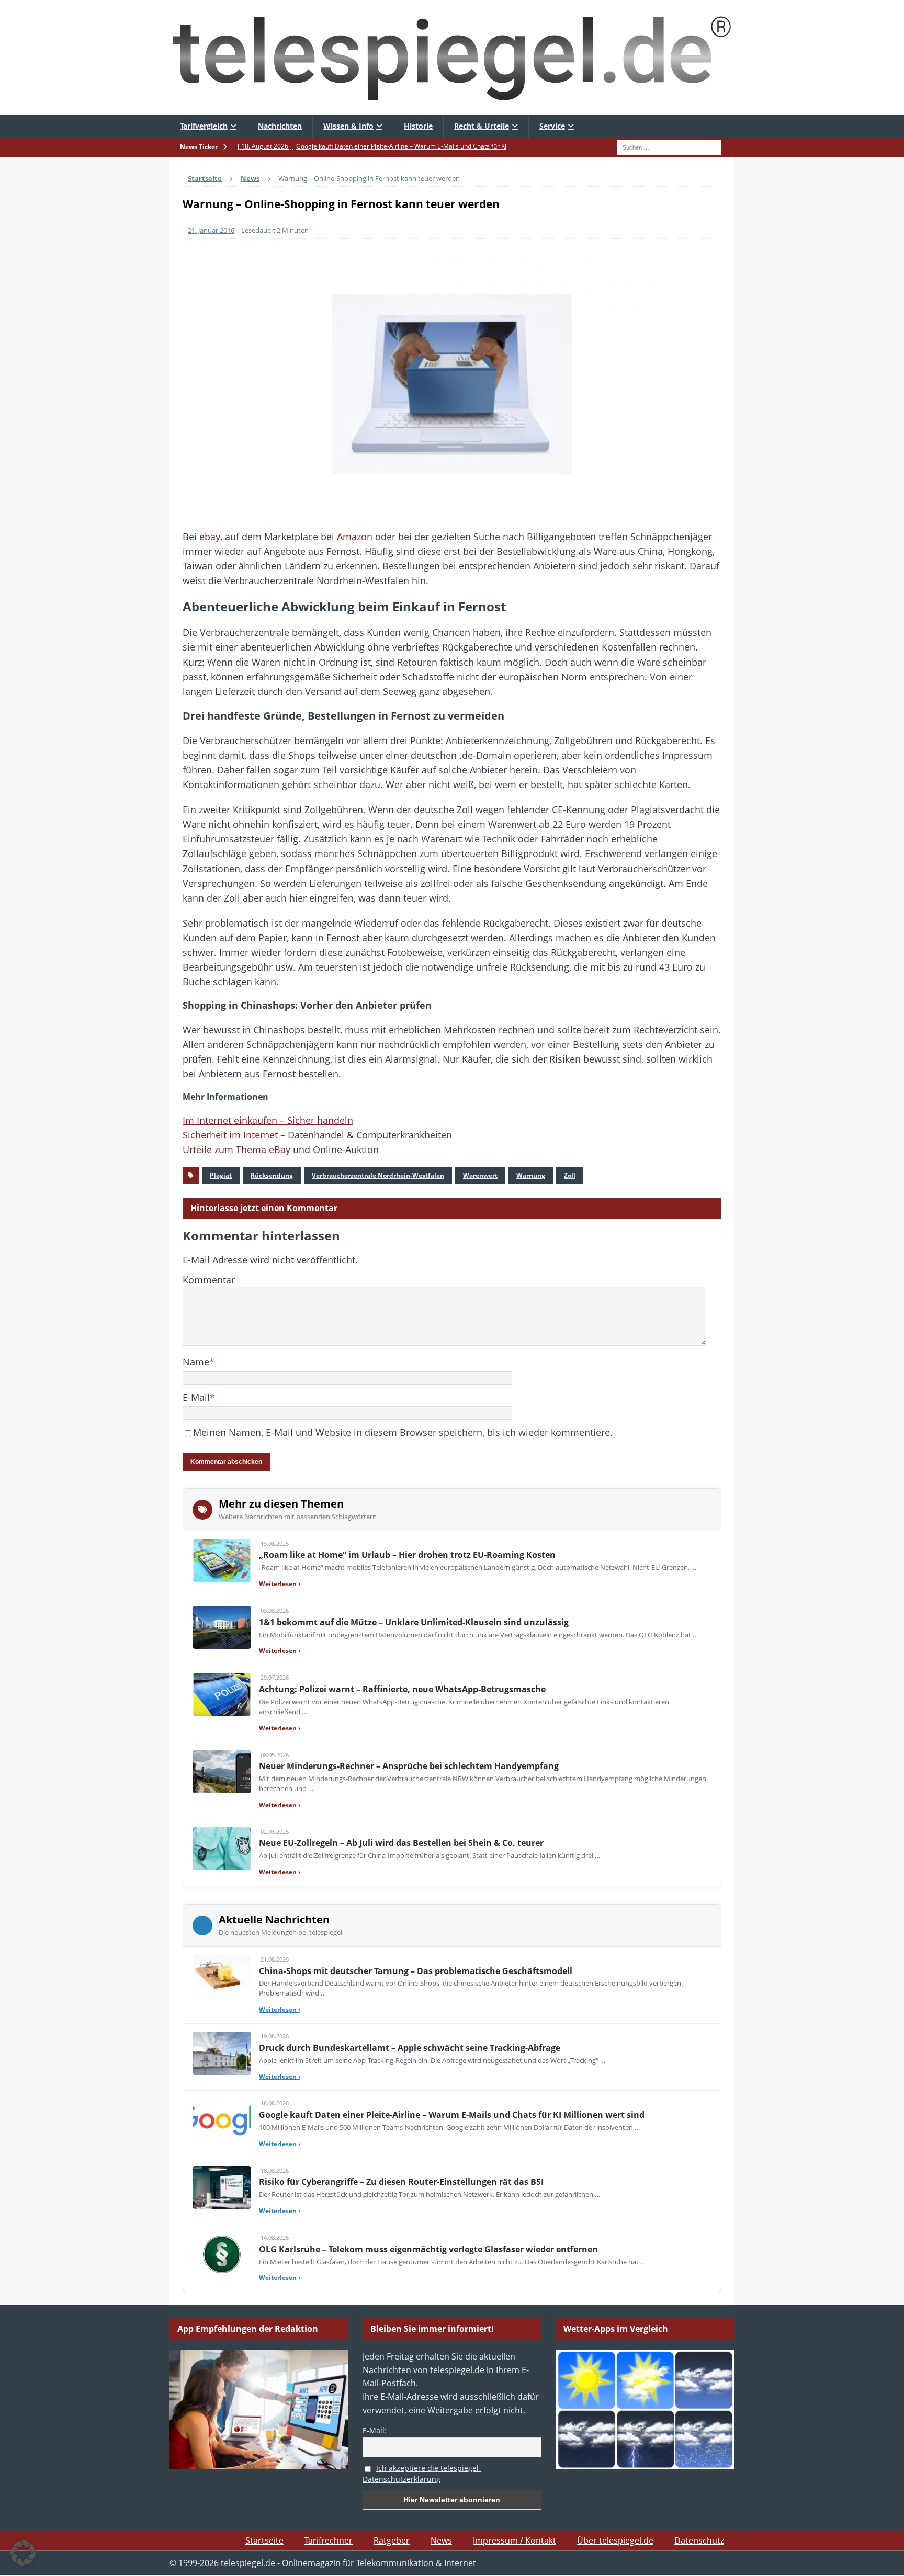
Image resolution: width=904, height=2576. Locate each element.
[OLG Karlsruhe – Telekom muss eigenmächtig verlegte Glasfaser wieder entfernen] (222, 2254)
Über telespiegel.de (615, 2540)
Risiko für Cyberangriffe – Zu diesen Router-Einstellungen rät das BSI (401, 2182)
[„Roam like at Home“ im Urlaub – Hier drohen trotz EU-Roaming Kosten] (222, 1560)
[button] (23, 2553)
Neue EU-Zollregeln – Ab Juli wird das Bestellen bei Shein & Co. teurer (401, 1843)
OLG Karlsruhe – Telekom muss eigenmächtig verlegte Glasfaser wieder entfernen (428, 2249)
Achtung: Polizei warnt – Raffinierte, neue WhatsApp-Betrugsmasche (402, 1689)
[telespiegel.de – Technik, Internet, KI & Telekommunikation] (452, 58)
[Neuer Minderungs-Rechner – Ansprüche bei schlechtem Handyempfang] (222, 1772)
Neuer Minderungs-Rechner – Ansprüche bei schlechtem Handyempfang (409, 1766)
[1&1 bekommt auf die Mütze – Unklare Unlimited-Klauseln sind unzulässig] (222, 1627)
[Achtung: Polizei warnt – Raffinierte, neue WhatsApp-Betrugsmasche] (222, 1694)
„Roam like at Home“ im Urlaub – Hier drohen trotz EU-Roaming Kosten (407, 1555)
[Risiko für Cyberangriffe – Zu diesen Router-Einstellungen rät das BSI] (222, 2187)
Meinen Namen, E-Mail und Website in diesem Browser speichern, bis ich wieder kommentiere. (403, 1432)
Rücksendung (272, 1175)
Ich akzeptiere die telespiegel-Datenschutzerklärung (422, 2474)
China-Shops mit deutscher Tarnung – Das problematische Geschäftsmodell (416, 1971)
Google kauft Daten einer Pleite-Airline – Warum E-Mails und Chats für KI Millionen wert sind (452, 2115)
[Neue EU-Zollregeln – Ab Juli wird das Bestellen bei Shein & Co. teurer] (222, 1849)
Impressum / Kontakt (515, 2540)
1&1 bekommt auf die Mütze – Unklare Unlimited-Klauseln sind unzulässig (414, 1622)
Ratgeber (392, 2540)
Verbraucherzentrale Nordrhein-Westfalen (378, 1175)
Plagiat (221, 1175)
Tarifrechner (329, 2540)
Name (196, 1362)
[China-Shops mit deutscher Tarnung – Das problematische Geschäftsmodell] (222, 1976)
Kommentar (209, 1280)
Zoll (570, 1175)
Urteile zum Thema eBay (236, 1149)
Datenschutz (699, 2540)
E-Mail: (375, 2430)
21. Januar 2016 (211, 230)
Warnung (531, 1175)
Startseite (264, 2540)
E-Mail (196, 1397)
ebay (210, 537)
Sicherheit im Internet (230, 1135)
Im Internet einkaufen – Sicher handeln (268, 1120)
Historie (418, 126)
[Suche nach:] (669, 146)
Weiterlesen (280, 1584)
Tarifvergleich (204, 126)
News (441, 2540)
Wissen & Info (348, 126)
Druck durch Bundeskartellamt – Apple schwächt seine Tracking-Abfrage (410, 2048)
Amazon (355, 537)
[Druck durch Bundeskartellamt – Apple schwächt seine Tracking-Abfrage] (222, 2053)
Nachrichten (280, 126)
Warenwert (480, 1175)
